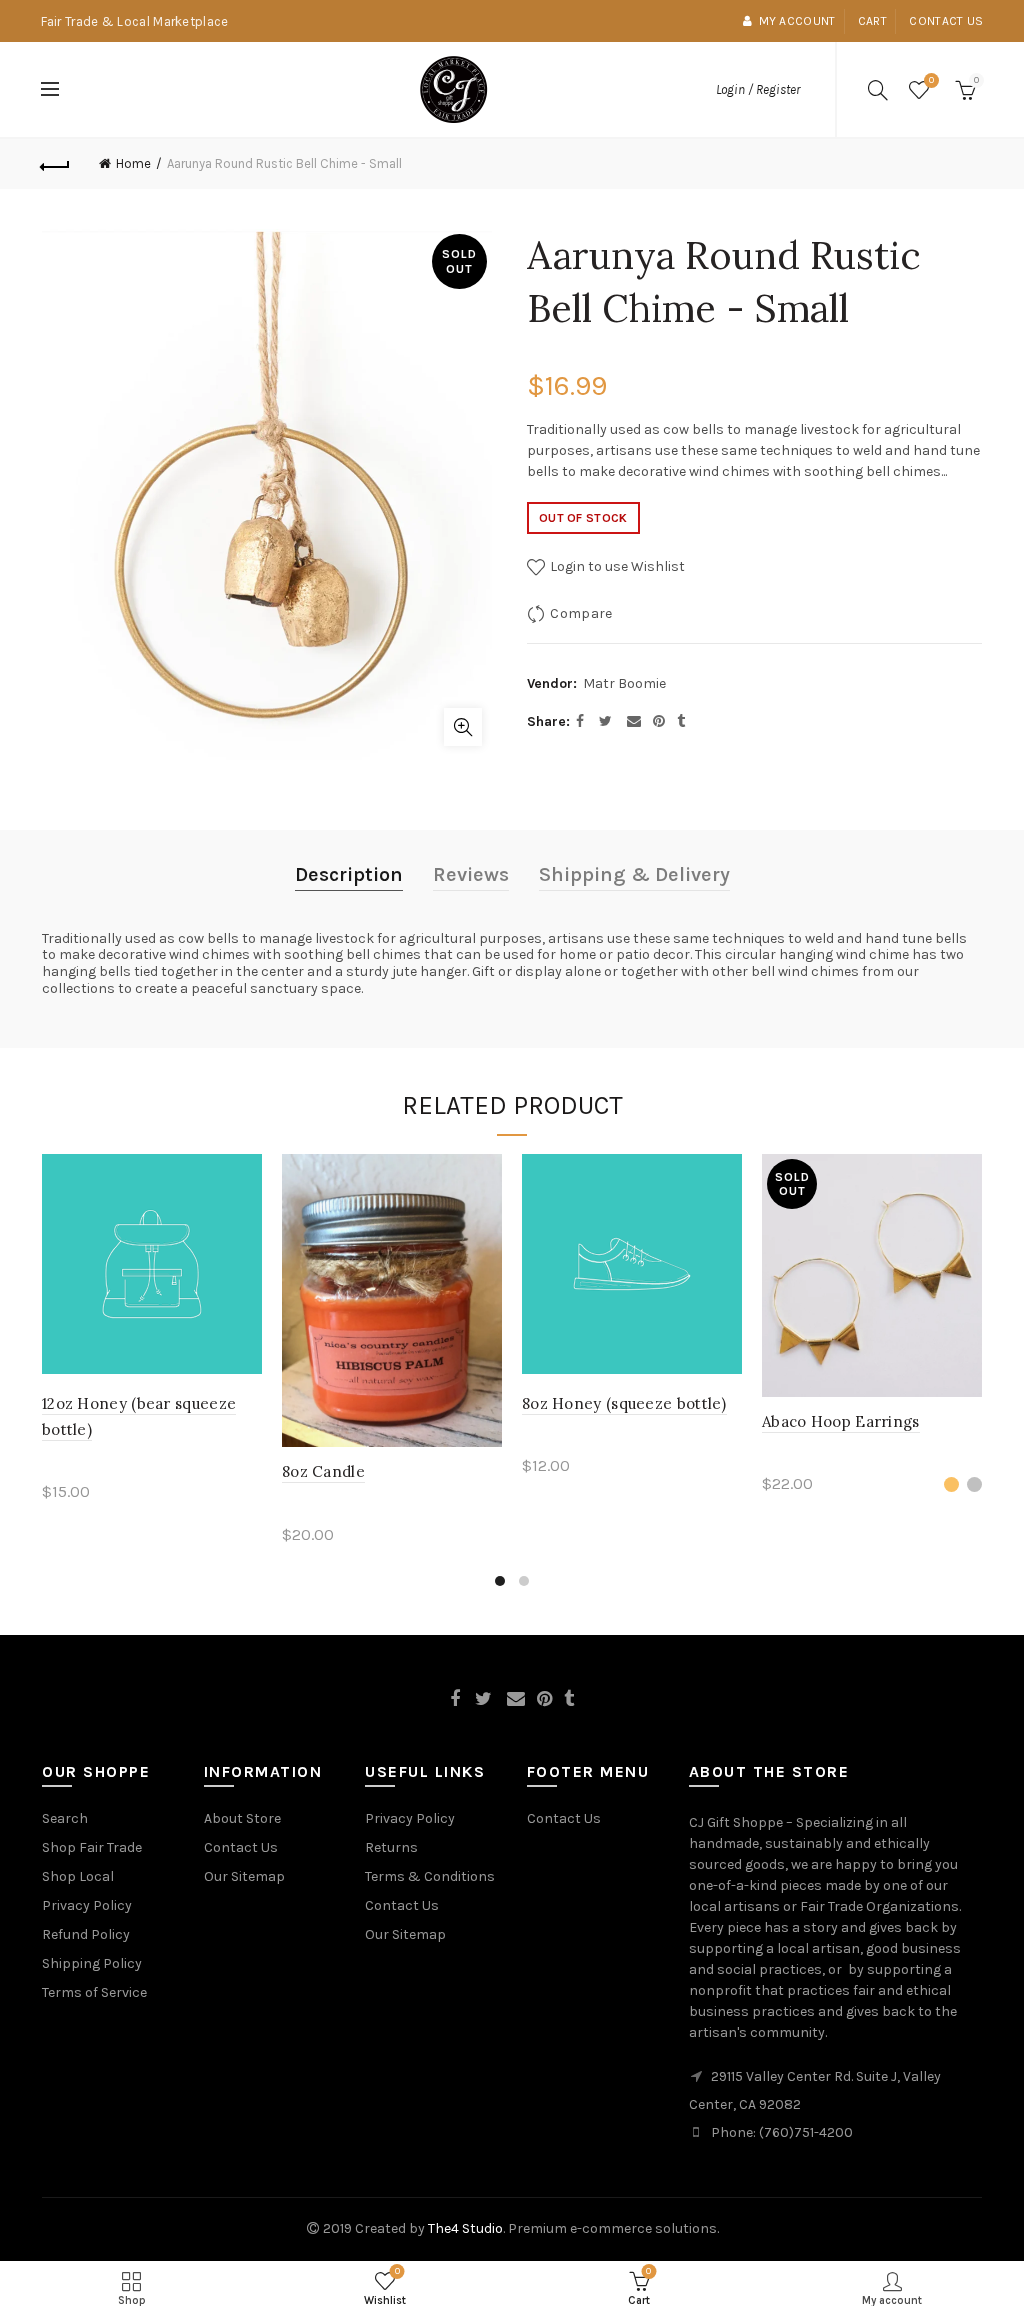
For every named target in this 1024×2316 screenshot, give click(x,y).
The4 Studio (465, 2228)
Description (349, 874)
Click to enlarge (463, 727)
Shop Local (78, 1876)
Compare (581, 613)
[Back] (56, 164)
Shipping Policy (92, 1963)
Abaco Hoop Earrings (841, 1421)
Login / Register (758, 89)
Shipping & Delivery (634, 874)
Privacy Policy (87, 1905)
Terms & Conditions (430, 1876)
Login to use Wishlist (616, 566)
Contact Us (241, 1847)
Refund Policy (86, 1934)
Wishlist (931, 80)
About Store (242, 1818)
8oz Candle (323, 1471)
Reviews (471, 874)
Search (65, 1818)
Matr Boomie (624, 683)
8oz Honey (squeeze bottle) (624, 1403)
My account (797, 21)
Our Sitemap (244, 1876)
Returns (391, 1847)
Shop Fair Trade (92, 1847)
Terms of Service (94, 1992)
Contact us (946, 21)
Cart (872, 21)
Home (133, 163)
